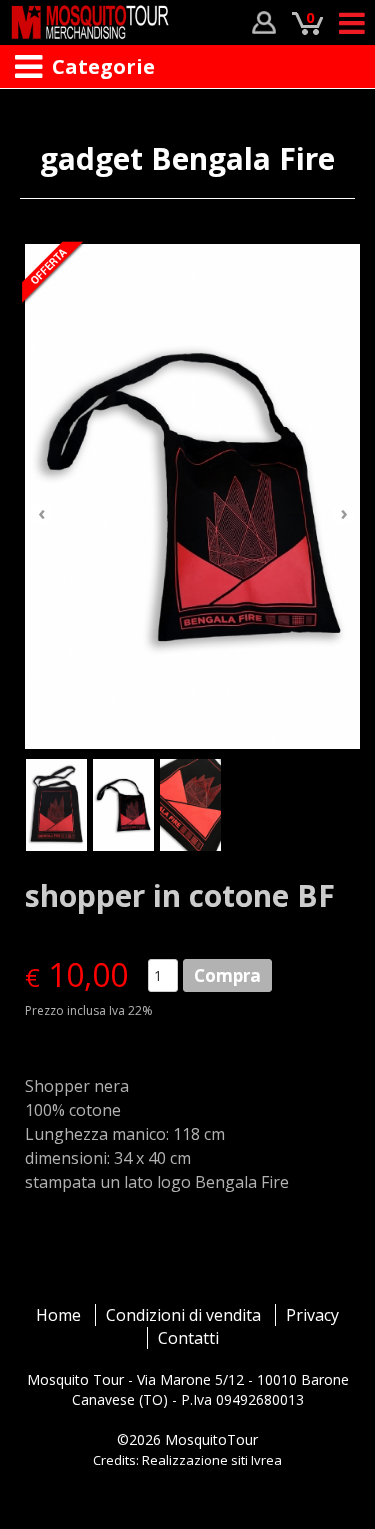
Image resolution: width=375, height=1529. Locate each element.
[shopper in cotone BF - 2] (193, 496)
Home (58, 1315)
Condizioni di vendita (183, 1315)
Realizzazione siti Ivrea (212, 1460)
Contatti (188, 1338)
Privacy (312, 1315)
